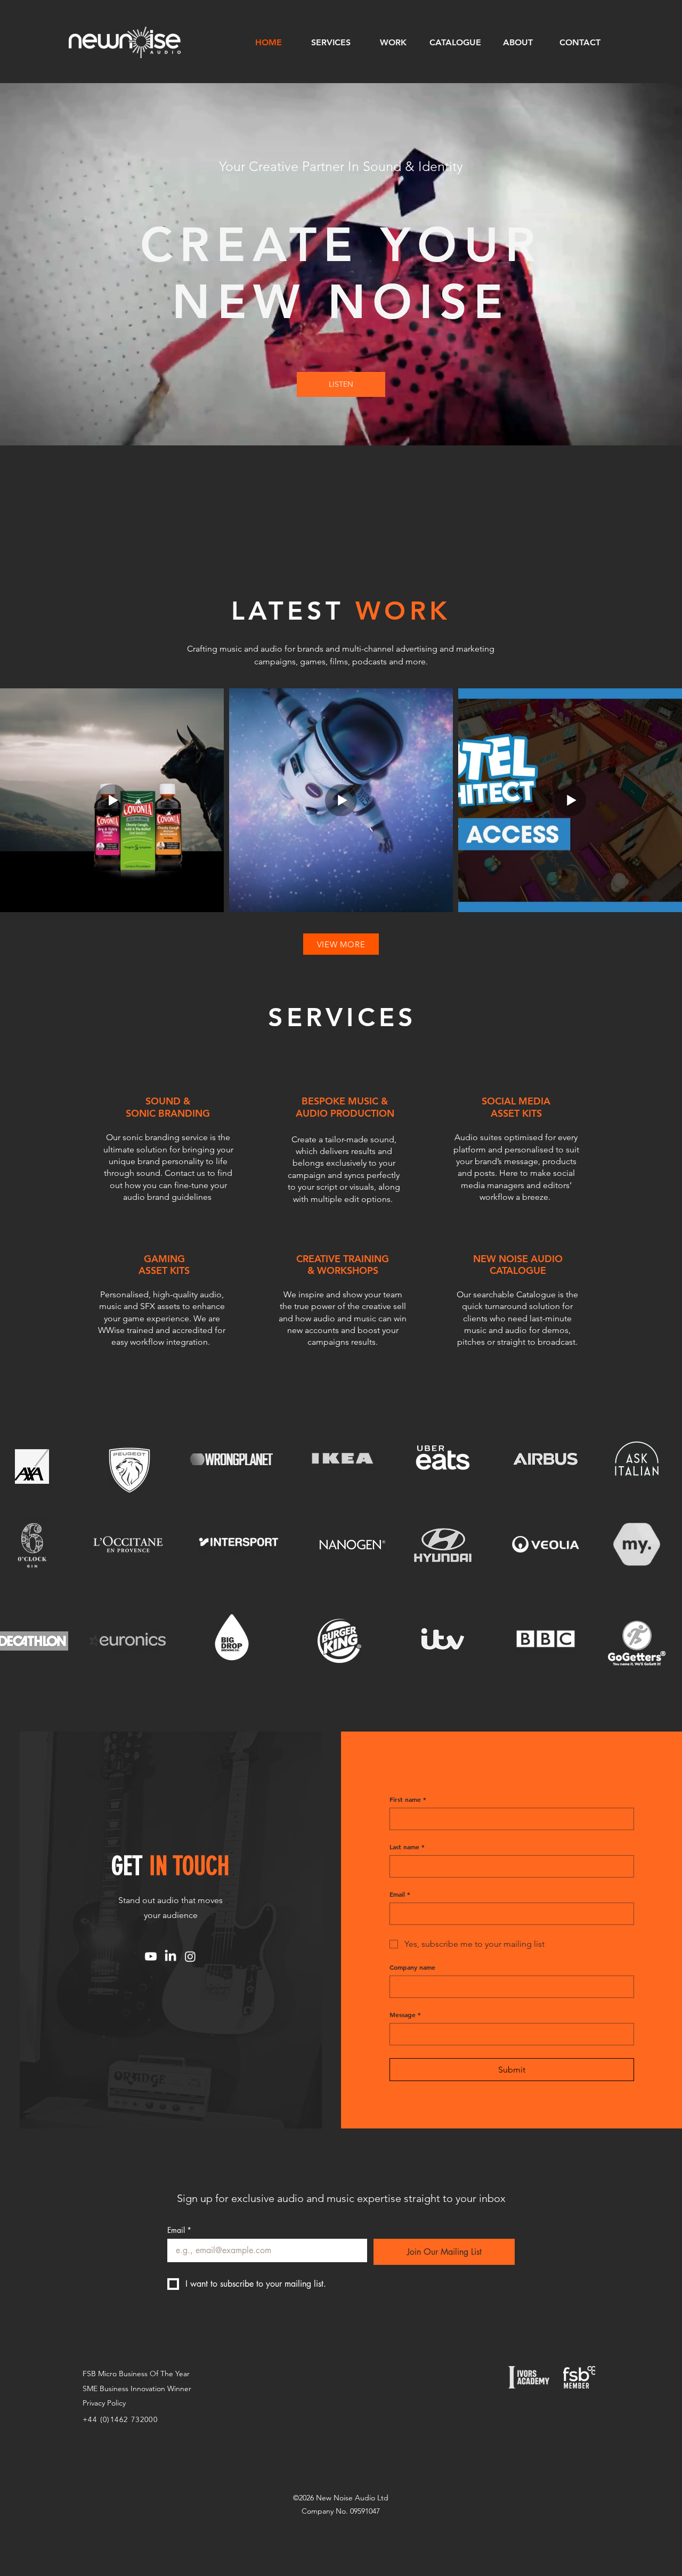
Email (400, 1894)
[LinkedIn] (170, 1956)
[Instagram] (190, 1956)
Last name (407, 1847)
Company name (412, 1967)
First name (408, 1799)
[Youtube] (151, 1956)
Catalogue (536, 1294)
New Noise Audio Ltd (352, 2498)
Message (405, 2015)
